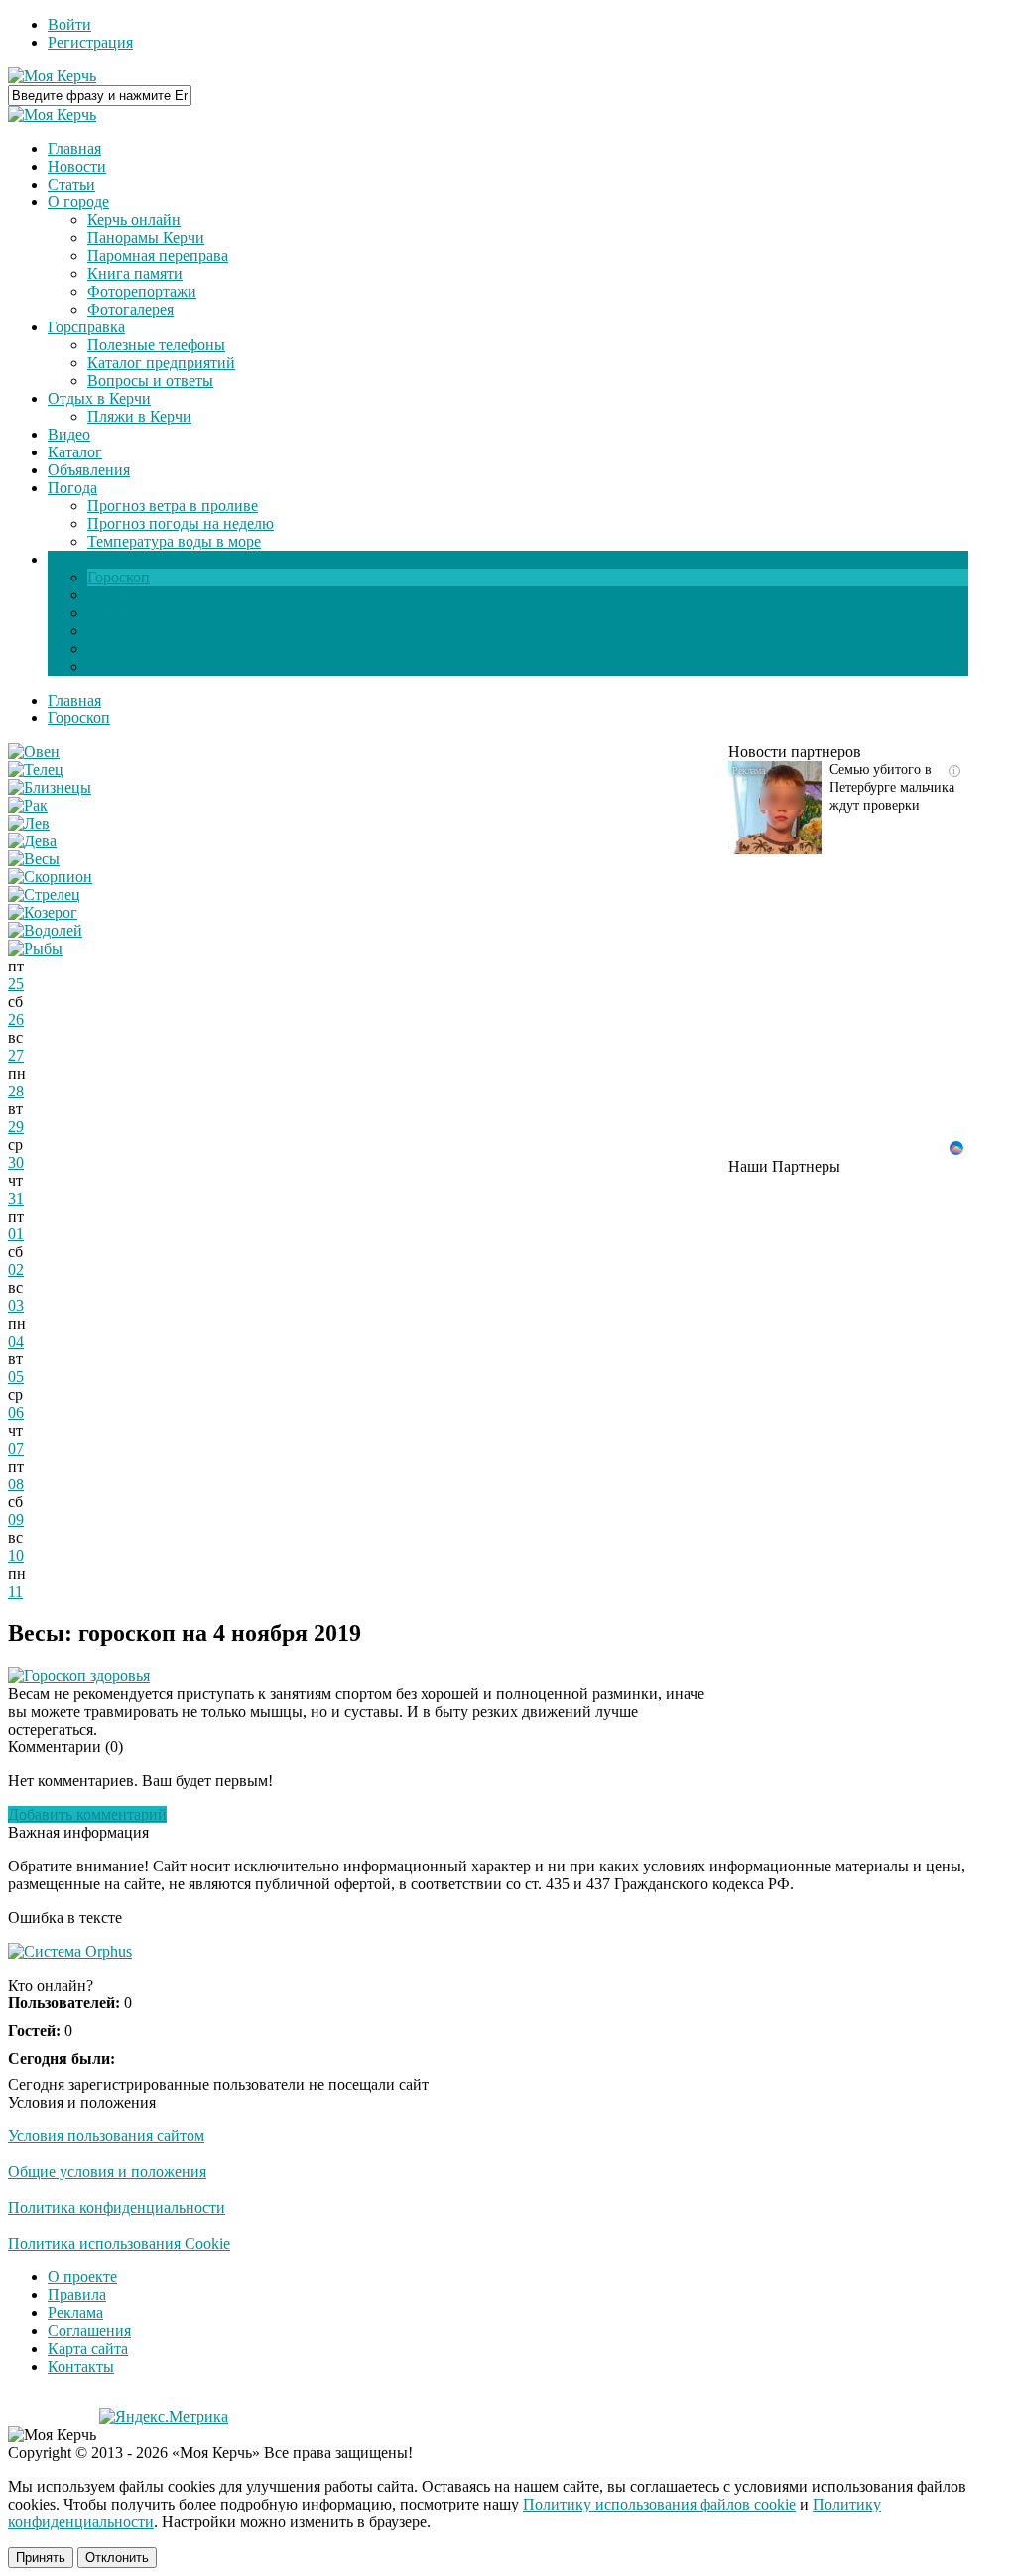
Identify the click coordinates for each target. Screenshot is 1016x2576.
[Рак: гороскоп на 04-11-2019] (28, 805)
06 (16, 1413)
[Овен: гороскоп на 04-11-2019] (34, 752)
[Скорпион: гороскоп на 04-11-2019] (50, 877)
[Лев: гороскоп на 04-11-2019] (29, 823)
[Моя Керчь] (52, 76)
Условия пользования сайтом (106, 2136)
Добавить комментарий (87, 1814)
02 (16, 1270)
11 (15, 1591)
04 (16, 1341)
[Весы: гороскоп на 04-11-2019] (34, 859)
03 (16, 1305)
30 (16, 1162)
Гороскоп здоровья (87, 1675)
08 (16, 1484)
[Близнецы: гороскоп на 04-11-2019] (50, 787)
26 (16, 1020)
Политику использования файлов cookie (659, 2504)
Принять (41, 2558)
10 (16, 1555)
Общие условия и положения (107, 2172)
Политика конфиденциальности (117, 2207)
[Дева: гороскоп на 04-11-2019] (32, 841)
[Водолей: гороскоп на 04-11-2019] (45, 930)
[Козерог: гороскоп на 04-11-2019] (43, 912)
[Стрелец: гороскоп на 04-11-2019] (44, 895)
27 (16, 1055)
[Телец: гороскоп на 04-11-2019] (36, 770)
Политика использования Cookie (119, 2243)
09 (16, 1520)
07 (16, 1448)
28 (16, 1091)
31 (16, 1198)
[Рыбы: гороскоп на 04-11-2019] (35, 948)
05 (16, 1377)
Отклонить (117, 2558)
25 (16, 984)
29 (16, 1127)
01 (16, 1234)
